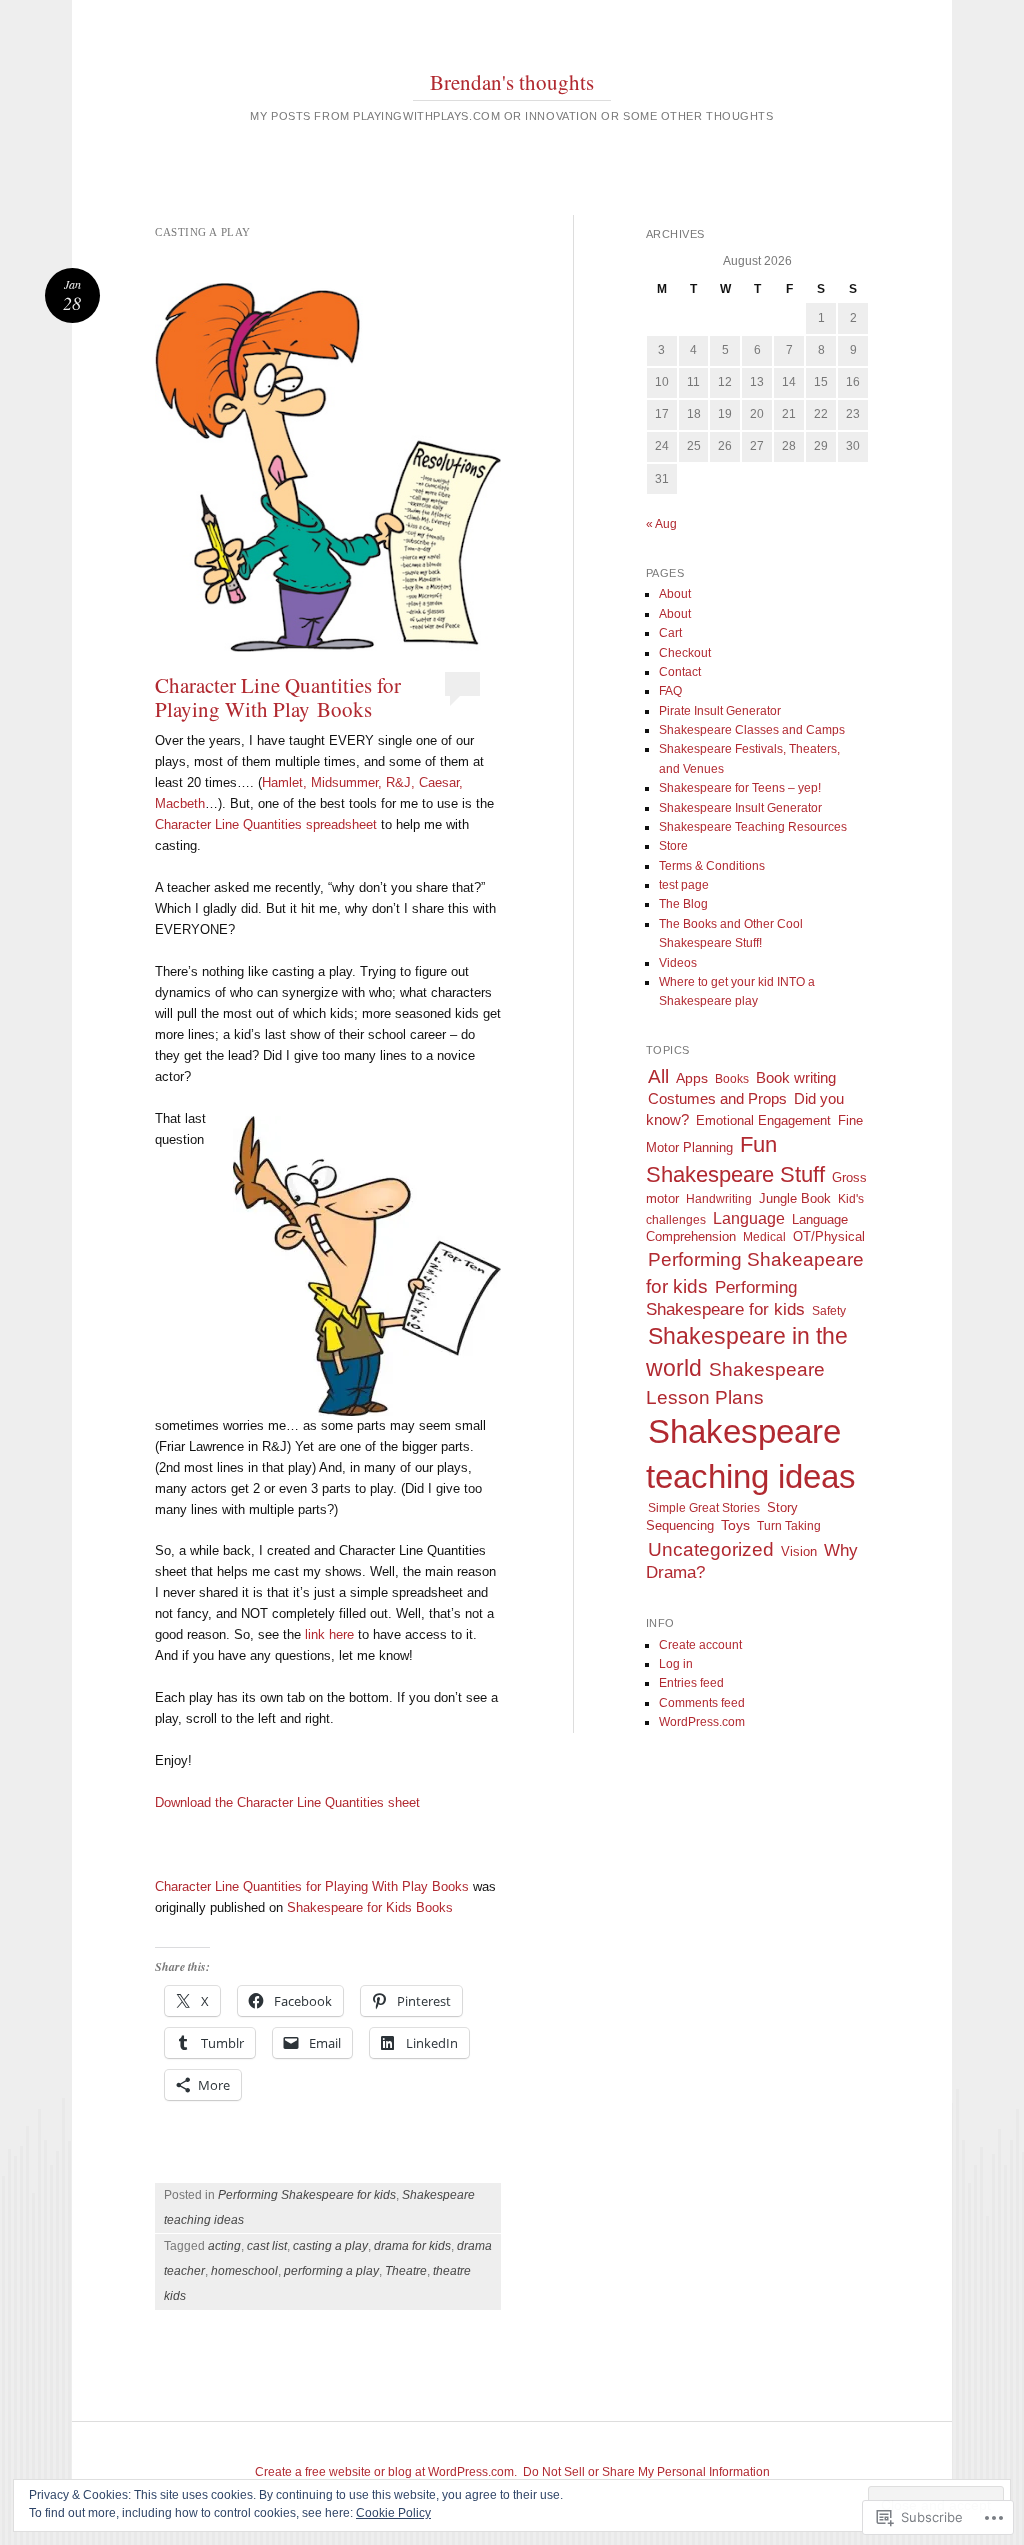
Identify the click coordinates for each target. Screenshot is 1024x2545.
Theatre (406, 2271)
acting (224, 2246)
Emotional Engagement (763, 1121)
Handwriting (719, 1199)
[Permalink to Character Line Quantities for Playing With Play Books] (328, 467)
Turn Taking (789, 1526)
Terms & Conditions (712, 866)
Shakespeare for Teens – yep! (740, 788)
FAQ (670, 691)
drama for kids (412, 2246)
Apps (692, 1078)
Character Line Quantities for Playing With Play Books (278, 697)
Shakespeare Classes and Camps (752, 730)
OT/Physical (829, 1237)
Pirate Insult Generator (720, 711)
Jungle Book (795, 1198)
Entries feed (691, 1683)
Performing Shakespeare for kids (307, 2195)
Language (749, 1218)
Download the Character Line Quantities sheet (287, 1802)
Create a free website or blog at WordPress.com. (386, 2472)
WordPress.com (702, 1722)
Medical (764, 1237)
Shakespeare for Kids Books (370, 1907)
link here (329, 1634)
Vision (799, 1551)
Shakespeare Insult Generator (740, 808)
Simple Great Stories (704, 1508)
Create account (700, 1645)
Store (673, 846)
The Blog (683, 904)
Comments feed (702, 1703)
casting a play (330, 2246)
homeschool (244, 2271)
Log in (676, 1664)
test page (684, 885)
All (658, 1076)
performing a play (331, 2271)
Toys (735, 1525)
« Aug (661, 524)
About (675, 594)
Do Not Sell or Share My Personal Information (646, 2472)
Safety (829, 1311)
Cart (670, 633)
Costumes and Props (717, 1098)
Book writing (796, 1077)
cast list (267, 2246)
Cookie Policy (393, 2513)
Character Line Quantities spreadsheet (266, 824)
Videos (678, 963)
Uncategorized (711, 1549)
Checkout (685, 653)
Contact (680, 672)
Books (732, 1079)
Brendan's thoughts (512, 82)
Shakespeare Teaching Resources (753, 827)
